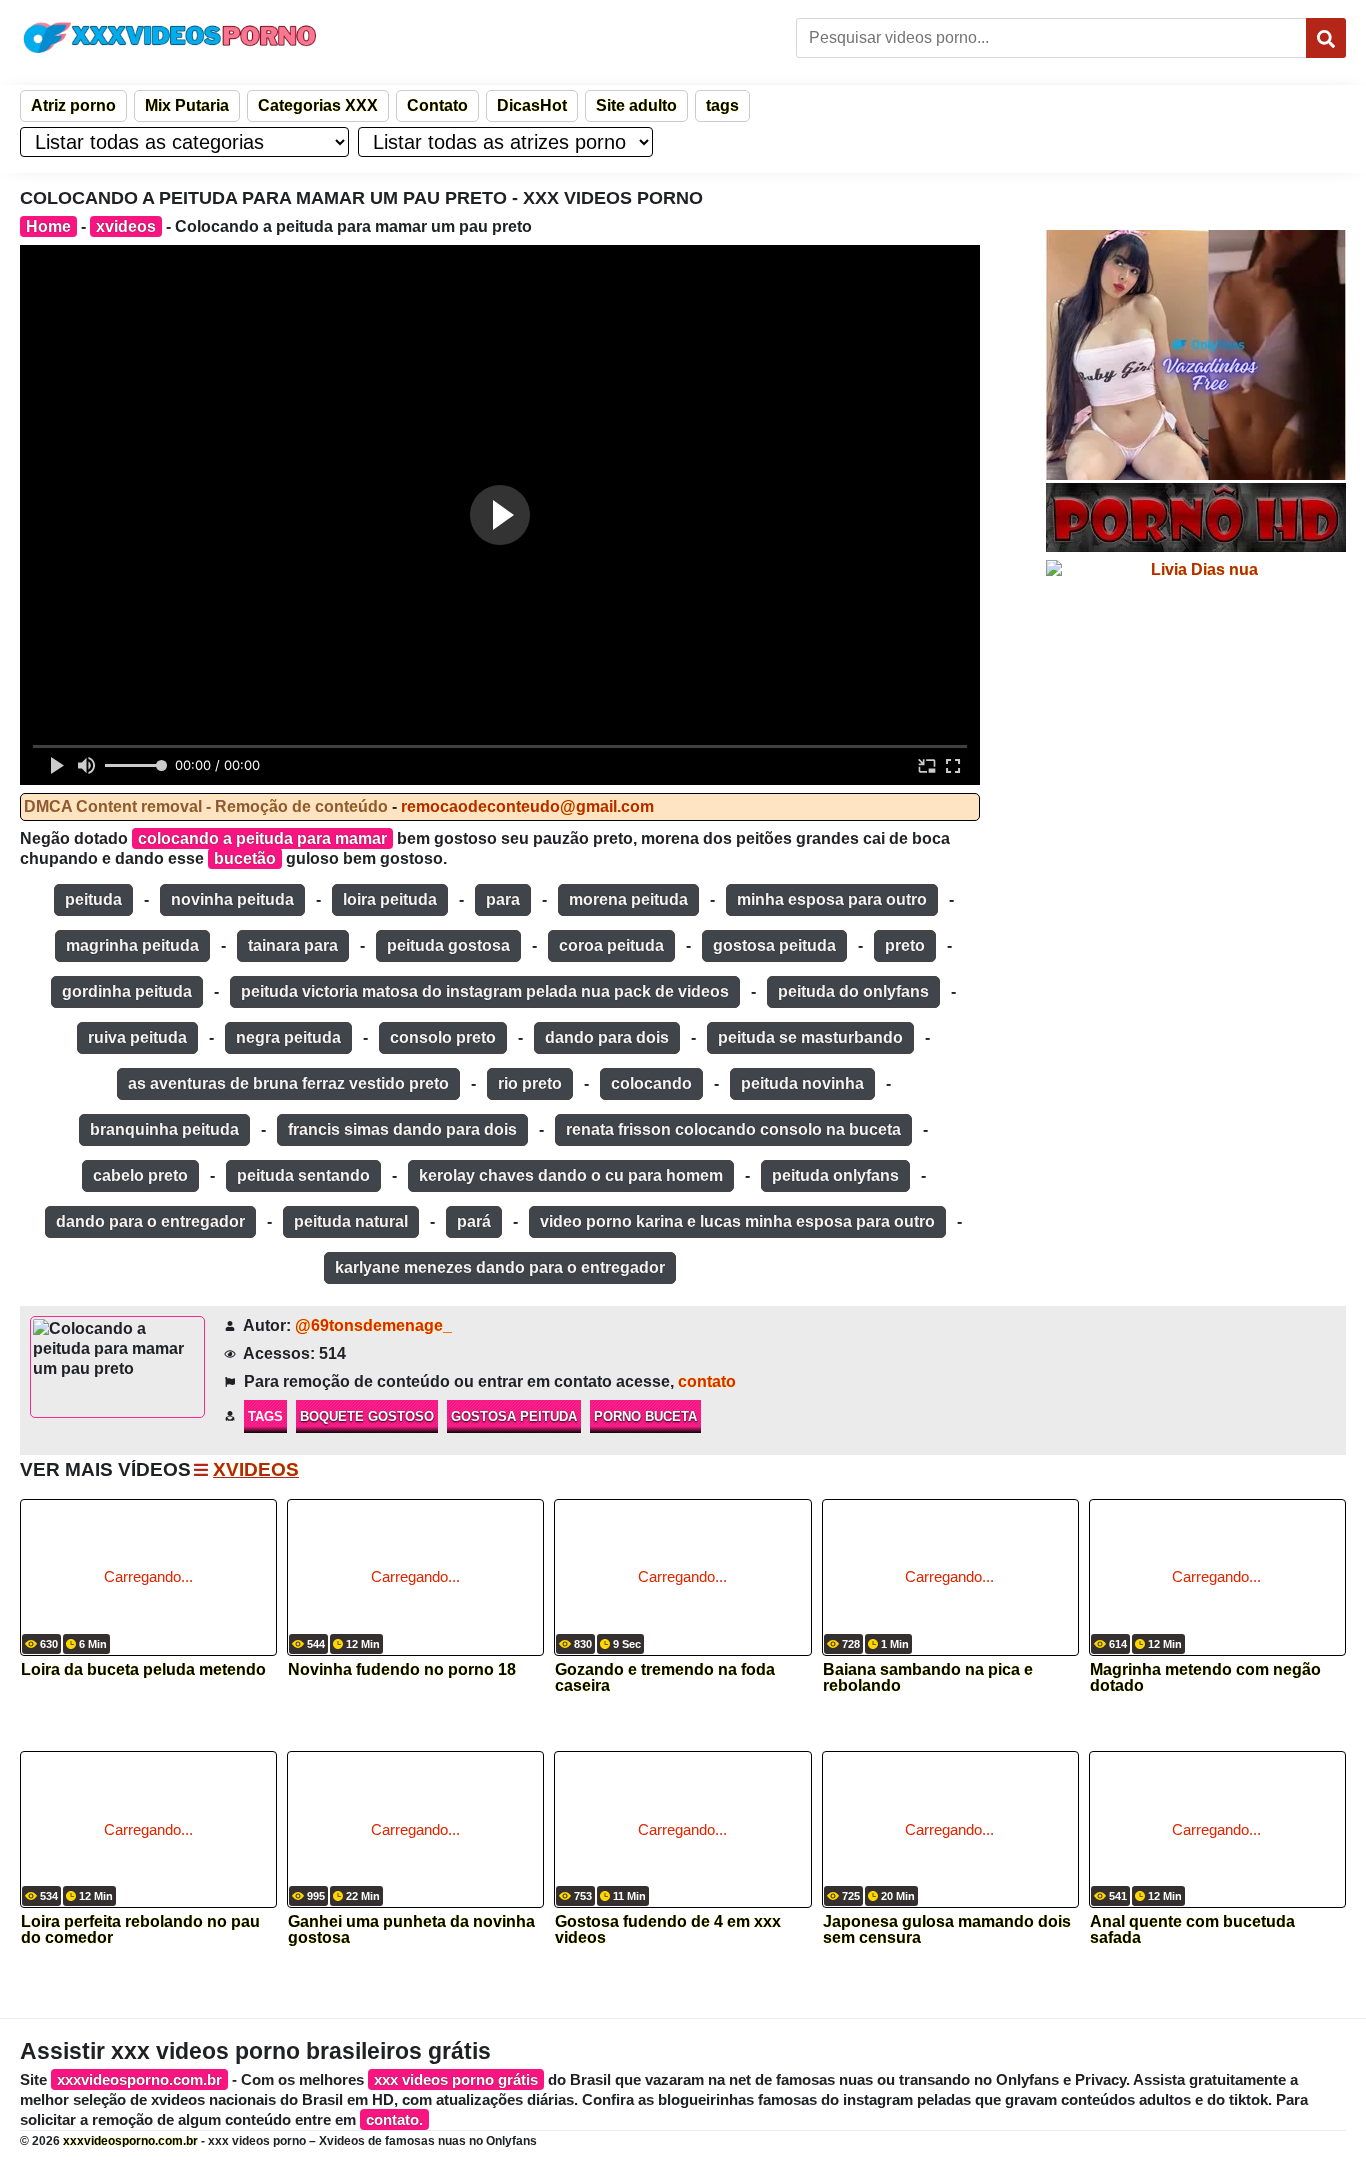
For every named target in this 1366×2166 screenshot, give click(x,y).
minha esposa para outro (832, 899)
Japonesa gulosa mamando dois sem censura (947, 1930)
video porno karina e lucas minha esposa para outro (737, 1221)
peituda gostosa (448, 945)
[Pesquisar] (1326, 38)
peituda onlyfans (835, 1175)
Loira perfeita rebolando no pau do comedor (140, 1930)
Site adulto (636, 105)
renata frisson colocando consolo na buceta (733, 1129)
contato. (394, 2119)
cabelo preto (140, 1175)
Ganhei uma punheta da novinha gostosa (411, 1930)
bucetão (245, 858)
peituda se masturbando (810, 1037)
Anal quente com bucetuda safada (1192, 1930)
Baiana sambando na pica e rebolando (928, 1678)
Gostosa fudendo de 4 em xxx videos (668, 1930)
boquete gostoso (367, 1416)
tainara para (293, 945)
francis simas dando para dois (402, 1129)
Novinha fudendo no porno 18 (402, 1670)
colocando (651, 1083)
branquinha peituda (164, 1129)
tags (722, 105)
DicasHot (532, 105)
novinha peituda (232, 899)
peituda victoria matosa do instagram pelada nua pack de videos (485, 991)
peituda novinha (802, 1083)
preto (905, 945)
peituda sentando (303, 1175)
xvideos (126, 226)
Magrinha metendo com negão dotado (1205, 1678)
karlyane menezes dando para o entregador (500, 1267)
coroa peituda (611, 945)
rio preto (530, 1083)
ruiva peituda (137, 1037)
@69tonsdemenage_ (373, 1325)
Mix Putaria (187, 105)
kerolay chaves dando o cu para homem (571, 1175)
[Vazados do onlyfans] (1196, 355)
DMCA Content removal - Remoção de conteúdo (206, 806)
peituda (93, 899)
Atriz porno (73, 105)
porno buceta (645, 1416)
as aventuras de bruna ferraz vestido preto (288, 1083)
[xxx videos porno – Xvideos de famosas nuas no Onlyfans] (170, 37)
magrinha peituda (132, 945)
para (503, 899)
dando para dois (607, 1037)
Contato (437, 105)
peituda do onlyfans (853, 991)
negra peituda (288, 1037)
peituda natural (351, 1221)
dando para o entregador (150, 1221)
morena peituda (628, 899)
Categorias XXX (318, 105)
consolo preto (443, 1037)
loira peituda (390, 899)
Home (48, 226)
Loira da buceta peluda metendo (143, 1670)
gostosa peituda (774, 945)
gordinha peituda (127, 991)
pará (474, 1221)
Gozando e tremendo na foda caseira (665, 1678)
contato (707, 1381)
